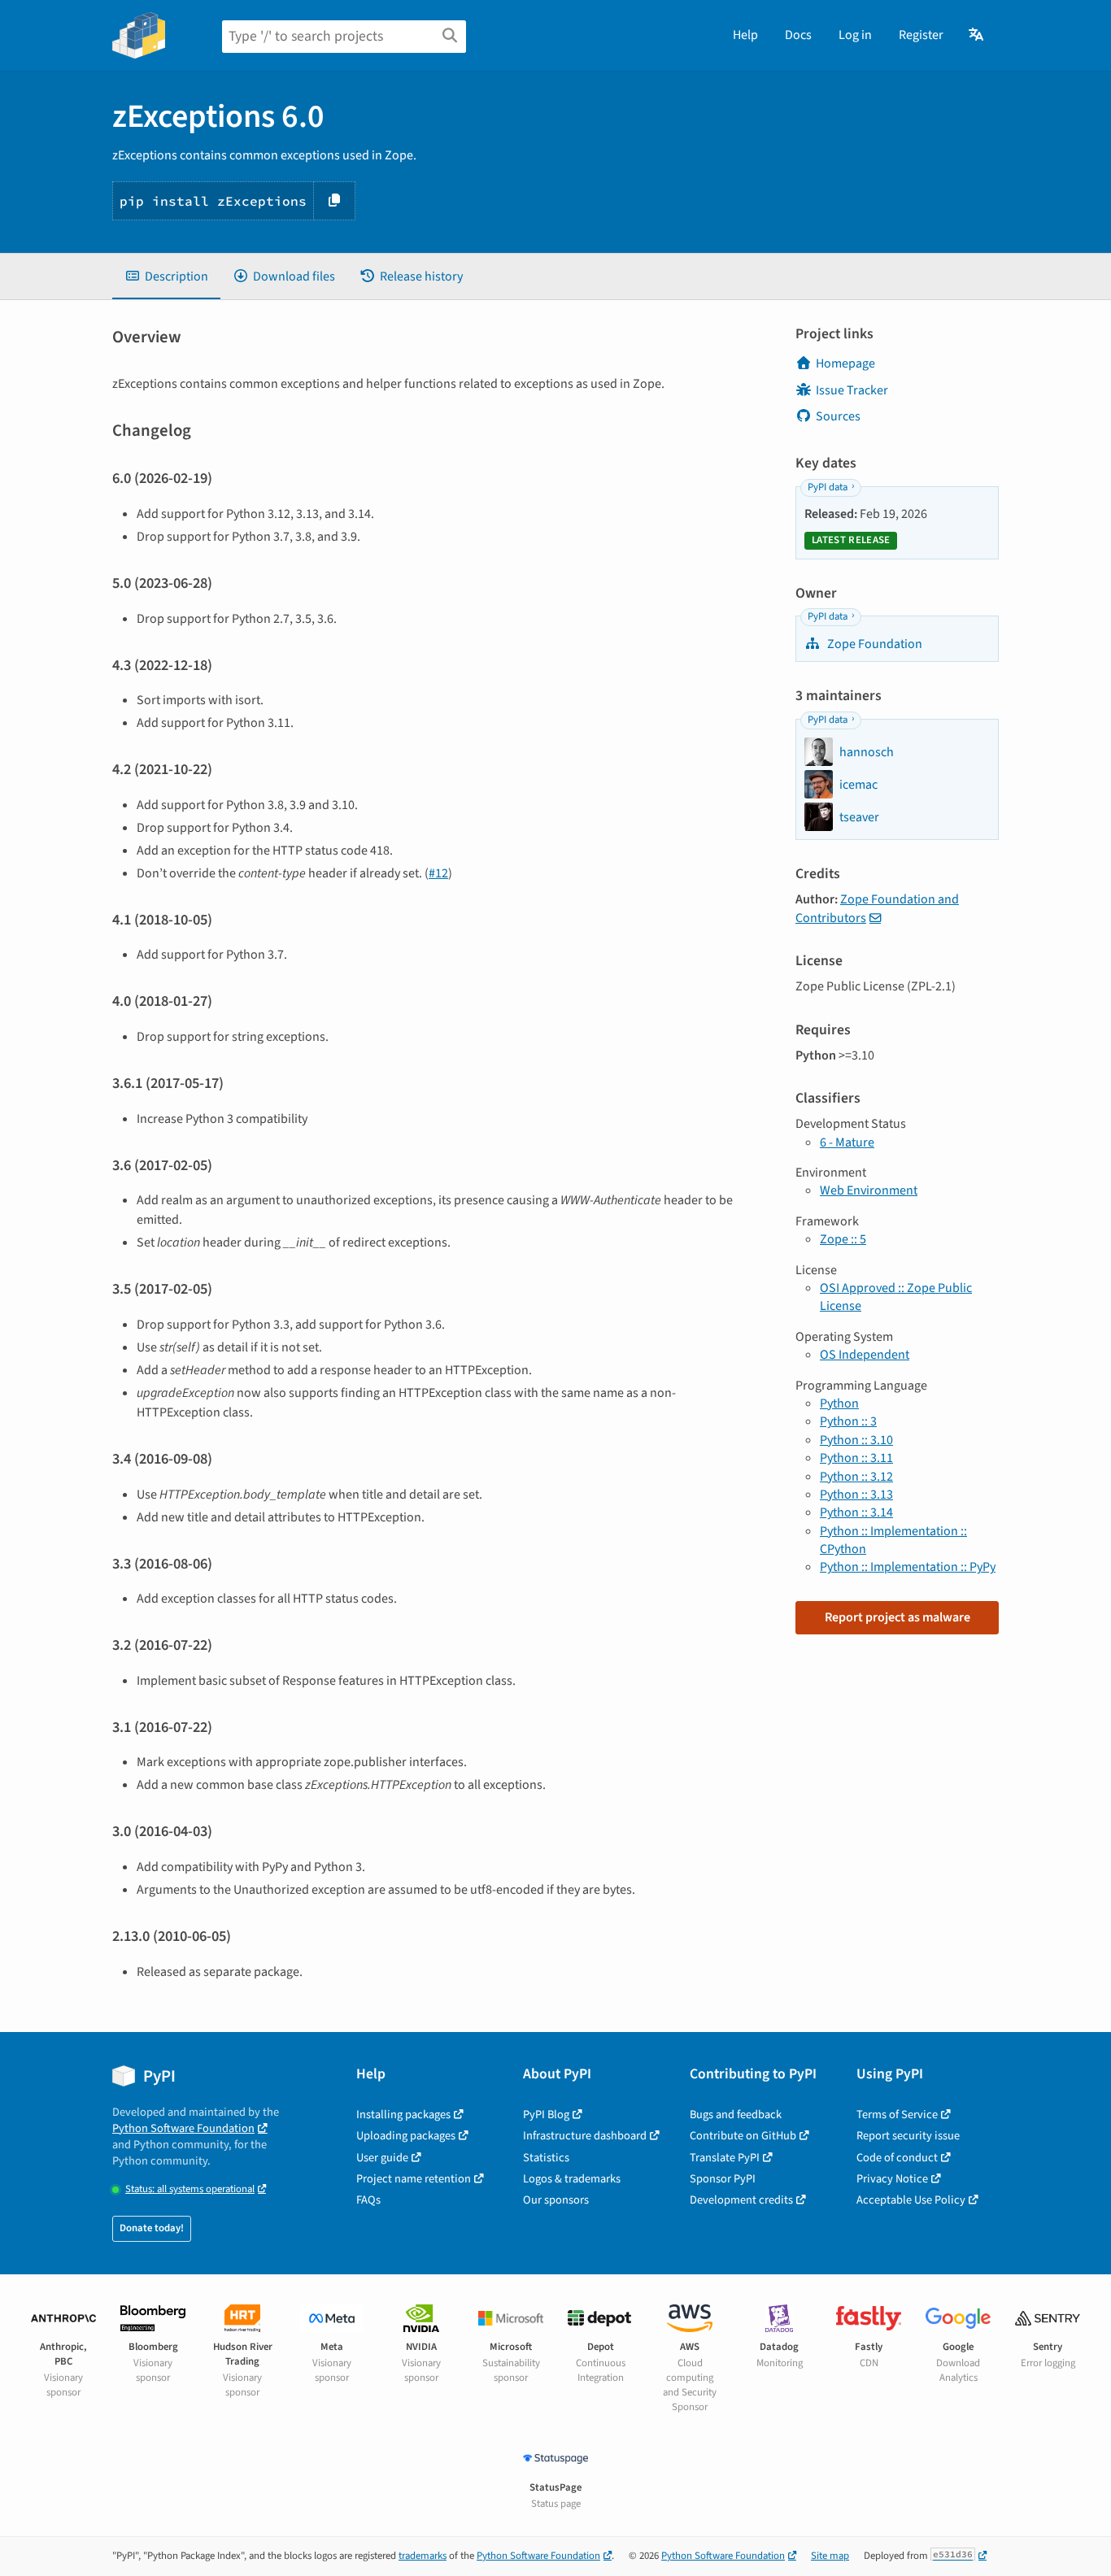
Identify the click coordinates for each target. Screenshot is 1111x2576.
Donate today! (152, 2228)
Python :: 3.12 (856, 1477)
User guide (382, 2158)
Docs (798, 35)
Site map (830, 2556)
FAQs (368, 2200)
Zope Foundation (874, 644)
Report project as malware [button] (898, 1617)
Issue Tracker (852, 390)
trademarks (423, 2556)
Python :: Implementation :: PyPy (908, 1567)
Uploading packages (406, 2136)
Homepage (845, 363)
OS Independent (865, 1355)
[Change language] (977, 35)
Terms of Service (897, 2115)
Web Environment (869, 1190)
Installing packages (403, 2115)
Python (839, 1403)
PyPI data (828, 487)
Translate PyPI (725, 2158)
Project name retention (414, 2179)
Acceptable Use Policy (911, 2200)
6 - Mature (847, 1142)
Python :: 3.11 (856, 1458)
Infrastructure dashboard (585, 2136)
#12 (438, 873)
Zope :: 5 (843, 1239)
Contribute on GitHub (743, 2136)
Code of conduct (897, 2158)
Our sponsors (556, 2200)
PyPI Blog (546, 2115)
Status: (190, 2189)
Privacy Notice (892, 2179)
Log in (855, 35)
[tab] (166, 276)
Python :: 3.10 (856, 1440)
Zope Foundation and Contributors (877, 908)
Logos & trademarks (572, 2179)
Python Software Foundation (183, 2128)
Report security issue (908, 2136)
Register (921, 35)
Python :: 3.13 (856, 1495)
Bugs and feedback (736, 2115)
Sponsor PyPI (723, 2179)
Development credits (741, 2200)
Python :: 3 (848, 1421)
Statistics (546, 2158)
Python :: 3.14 (856, 1512)
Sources (838, 416)
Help (745, 35)
